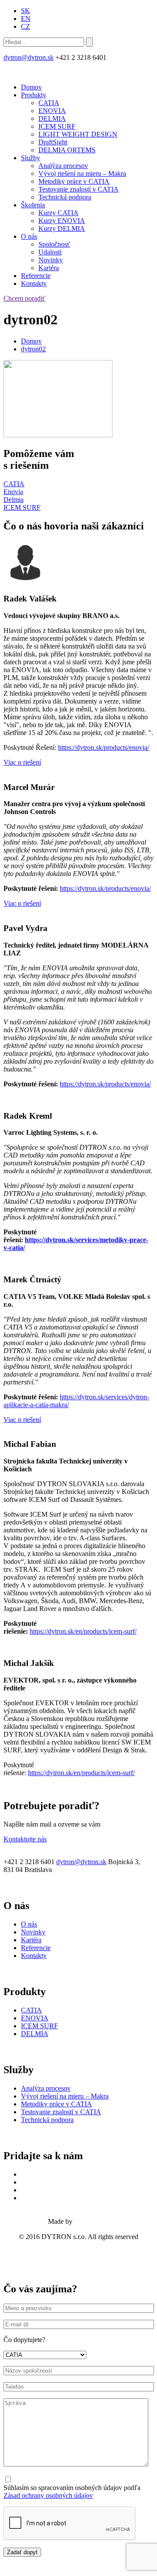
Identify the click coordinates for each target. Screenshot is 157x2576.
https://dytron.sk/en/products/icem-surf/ (83, 1631)
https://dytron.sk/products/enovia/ (104, 747)
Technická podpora (65, 197)
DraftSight (53, 142)
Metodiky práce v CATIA (74, 181)
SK (26, 11)
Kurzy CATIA (58, 213)
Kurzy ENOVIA (62, 221)
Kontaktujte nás (25, 1839)
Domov (31, 87)
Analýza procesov (63, 166)
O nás (29, 236)
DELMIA (52, 118)
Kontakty (34, 283)
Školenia (33, 205)
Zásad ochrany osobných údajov (48, 2495)
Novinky (51, 260)
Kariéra (49, 268)
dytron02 (33, 349)
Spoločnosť (54, 244)
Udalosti (50, 252)
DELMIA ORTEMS (67, 150)
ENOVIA (52, 111)
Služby (31, 158)
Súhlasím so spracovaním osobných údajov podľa (72, 2492)
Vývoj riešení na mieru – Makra (82, 173)
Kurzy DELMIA (62, 228)
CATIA (49, 103)
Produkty (34, 95)
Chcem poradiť (24, 298)
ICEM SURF (57, 126)
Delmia (14, 500)
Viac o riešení (22, 762)
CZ (26, 26)
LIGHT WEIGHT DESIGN (78, 134)
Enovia (13, 492)
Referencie (36, 276)
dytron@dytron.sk (29, 57)
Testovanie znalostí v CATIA (78, 189)
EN (26, 19)
